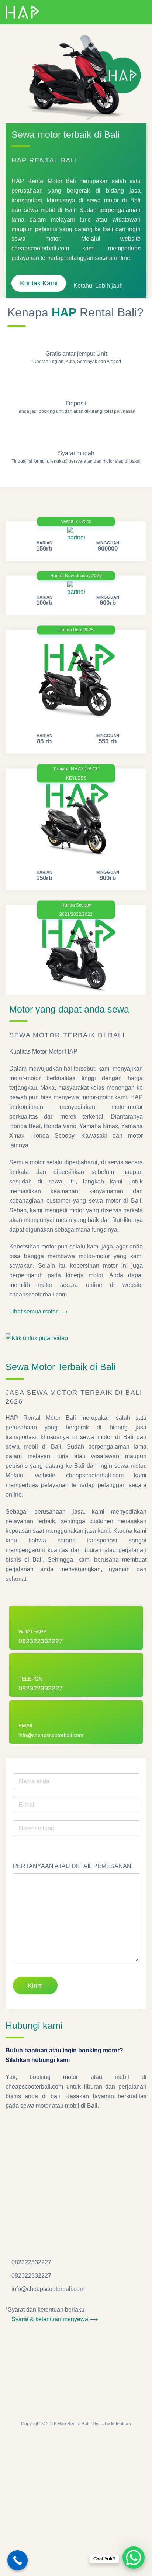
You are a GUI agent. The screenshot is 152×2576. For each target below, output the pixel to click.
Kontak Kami (39, 283)
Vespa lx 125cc (76, 521)
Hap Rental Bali (73, 2424)
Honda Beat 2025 (76, 630)
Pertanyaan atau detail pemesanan (72, 1866)
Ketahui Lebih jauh (99, 286)
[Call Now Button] (18, 2560)
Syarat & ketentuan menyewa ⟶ (54, 2319)
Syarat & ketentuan (112, 2424)
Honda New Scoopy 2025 (76, 576)
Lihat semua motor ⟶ (38, 1311)
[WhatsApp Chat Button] (134, 2558)
